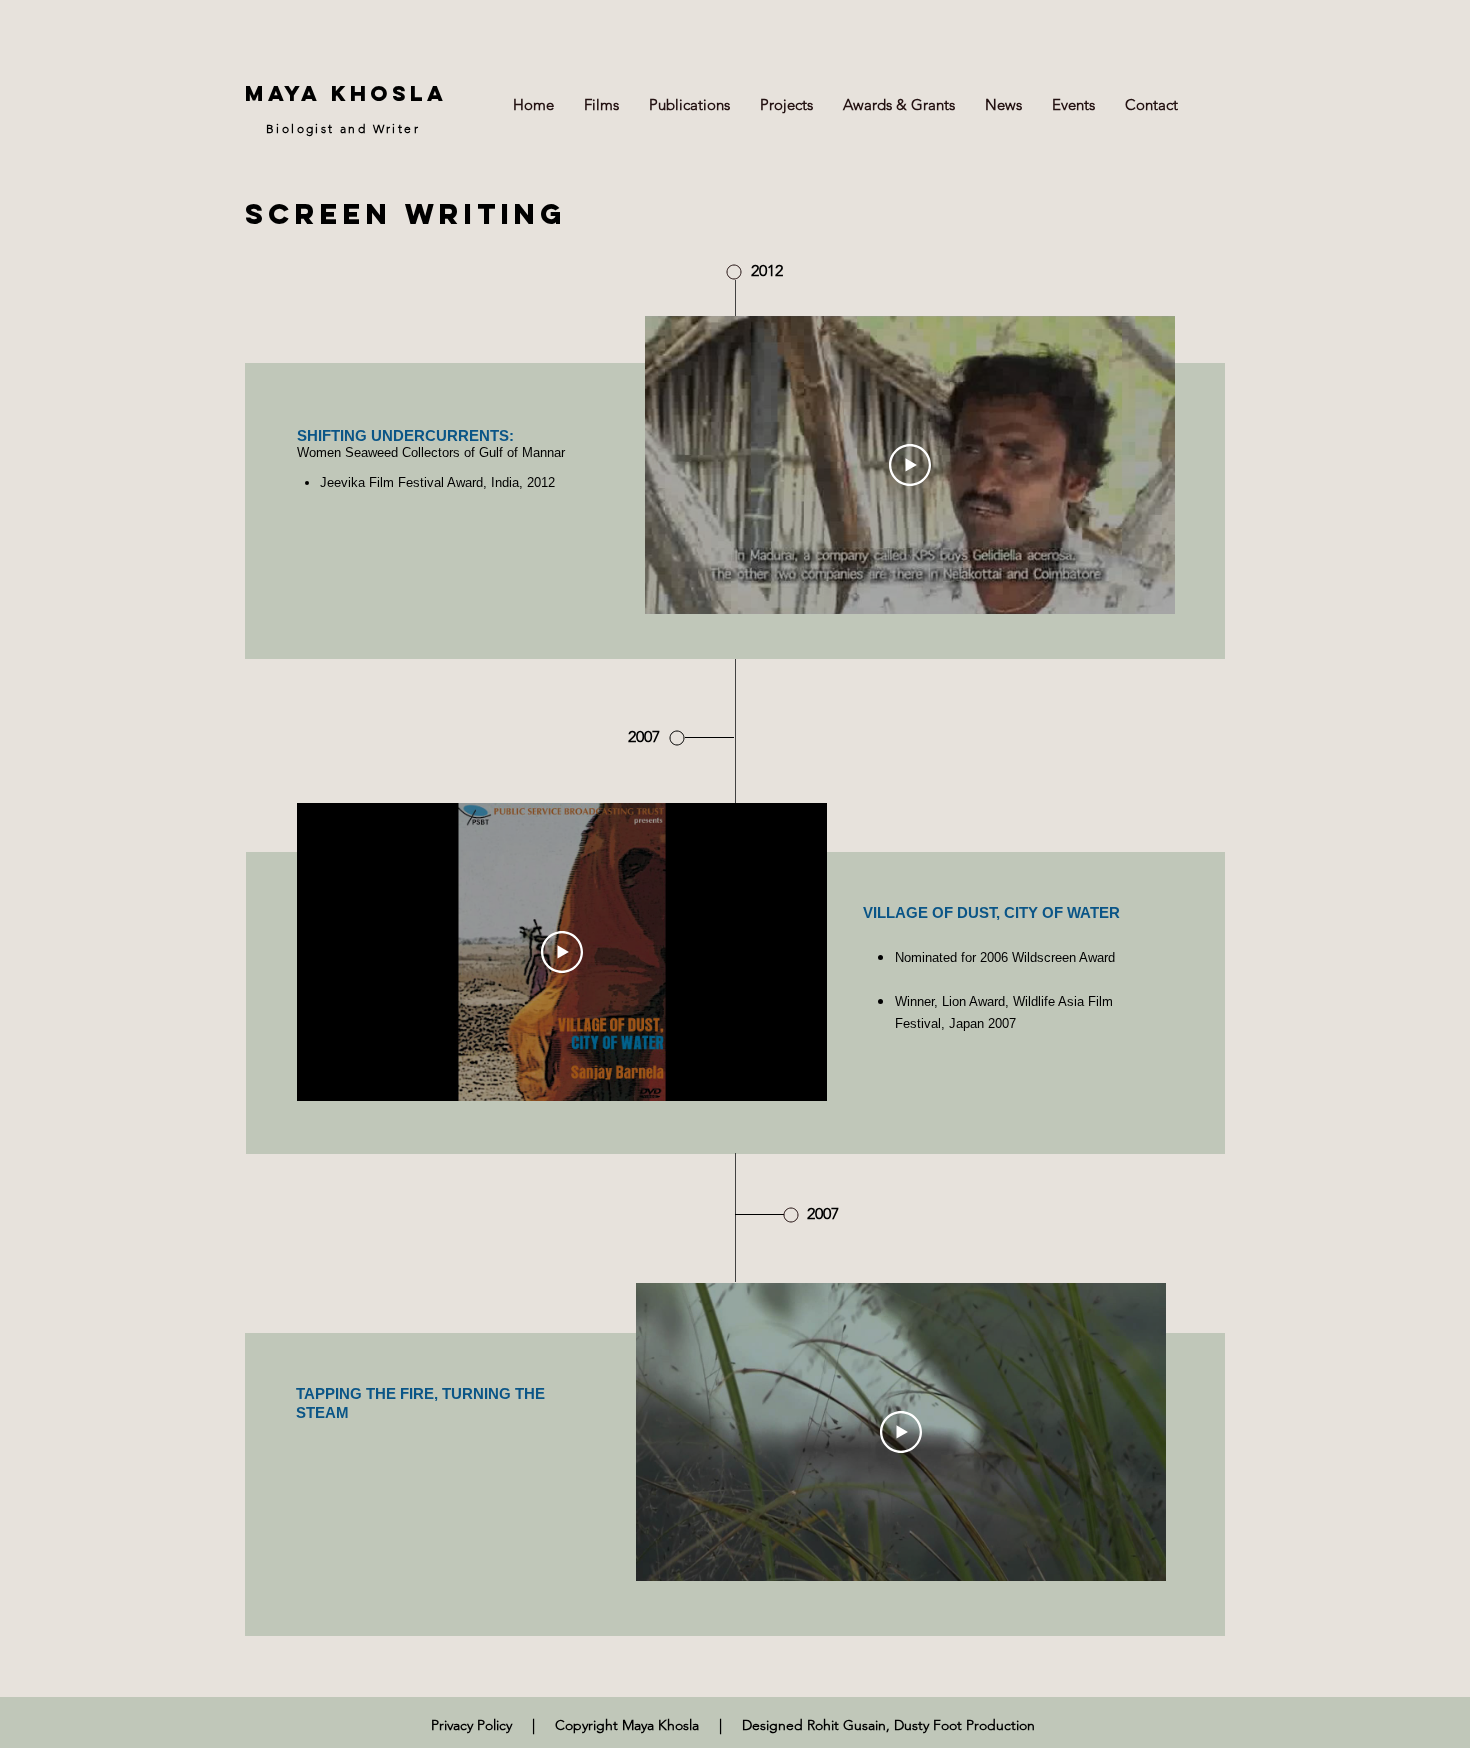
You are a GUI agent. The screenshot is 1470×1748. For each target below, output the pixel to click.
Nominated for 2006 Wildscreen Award (1005, 957)
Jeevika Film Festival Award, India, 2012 (437, 482)
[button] (601, 105)
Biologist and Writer (343, 128)
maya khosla (346, 93)
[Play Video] (910, 465)
